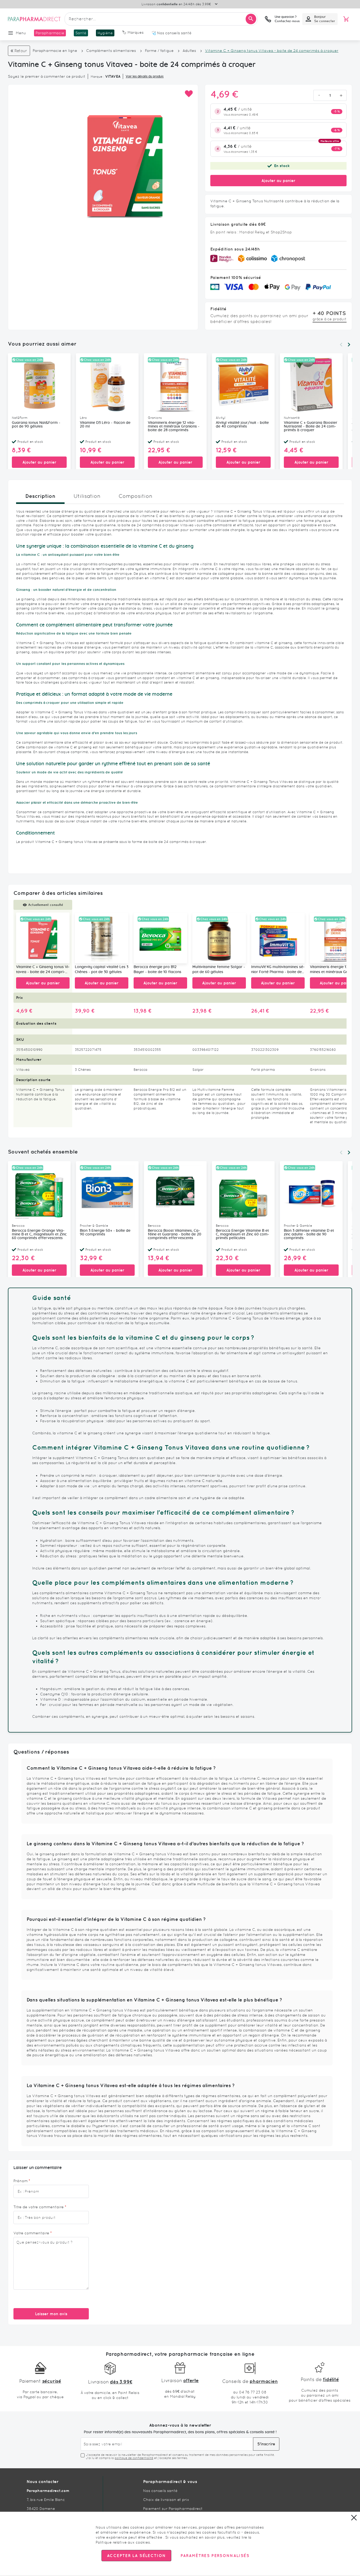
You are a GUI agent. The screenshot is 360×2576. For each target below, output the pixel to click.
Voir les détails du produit (145, 76)
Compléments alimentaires (111, 51)
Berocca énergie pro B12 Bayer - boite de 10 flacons (157, 970)
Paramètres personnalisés (215, 2556)
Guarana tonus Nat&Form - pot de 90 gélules (36, 425)
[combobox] (161, 19)
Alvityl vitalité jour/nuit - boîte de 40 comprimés (242, 425)
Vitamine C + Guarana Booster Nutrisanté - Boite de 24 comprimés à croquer (311, 426)
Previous (341, 345)
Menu (21, 33)
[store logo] (34, 19)
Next (349, 345)
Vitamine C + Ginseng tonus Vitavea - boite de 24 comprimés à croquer (43, 970)
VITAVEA (113, 76)
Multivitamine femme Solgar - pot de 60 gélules (219, 970)
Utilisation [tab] (87, 496)
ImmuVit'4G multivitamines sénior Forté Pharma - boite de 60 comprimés (278, 970)
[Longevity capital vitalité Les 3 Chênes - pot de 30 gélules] (102, 938)
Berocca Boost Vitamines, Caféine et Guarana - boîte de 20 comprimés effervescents (175, 1234)
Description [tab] (40, 496)
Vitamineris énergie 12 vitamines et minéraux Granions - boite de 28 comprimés (174, 426)
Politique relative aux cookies (123, 2542)
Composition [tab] (135, 496)
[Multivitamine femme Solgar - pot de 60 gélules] (219, 938)
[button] (189, 94)
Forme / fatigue (159, 51)
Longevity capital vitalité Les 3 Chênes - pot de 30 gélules (102, 970)
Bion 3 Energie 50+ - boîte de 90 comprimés (105, 1233)
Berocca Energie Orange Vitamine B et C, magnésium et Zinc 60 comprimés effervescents (39, 1234)
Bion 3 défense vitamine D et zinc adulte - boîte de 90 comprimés (309, 1234)
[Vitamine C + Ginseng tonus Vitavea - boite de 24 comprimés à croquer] (43, 938)
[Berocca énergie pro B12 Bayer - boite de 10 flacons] (160, 938)
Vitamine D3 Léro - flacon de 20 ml (105, 425)
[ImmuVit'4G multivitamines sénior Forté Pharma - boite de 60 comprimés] (278, 938)
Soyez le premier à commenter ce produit (47, 76)
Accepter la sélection (136, 2556)
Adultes (189, 51)
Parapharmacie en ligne (55, 51)
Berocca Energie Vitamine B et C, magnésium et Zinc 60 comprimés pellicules (242, 1234)
